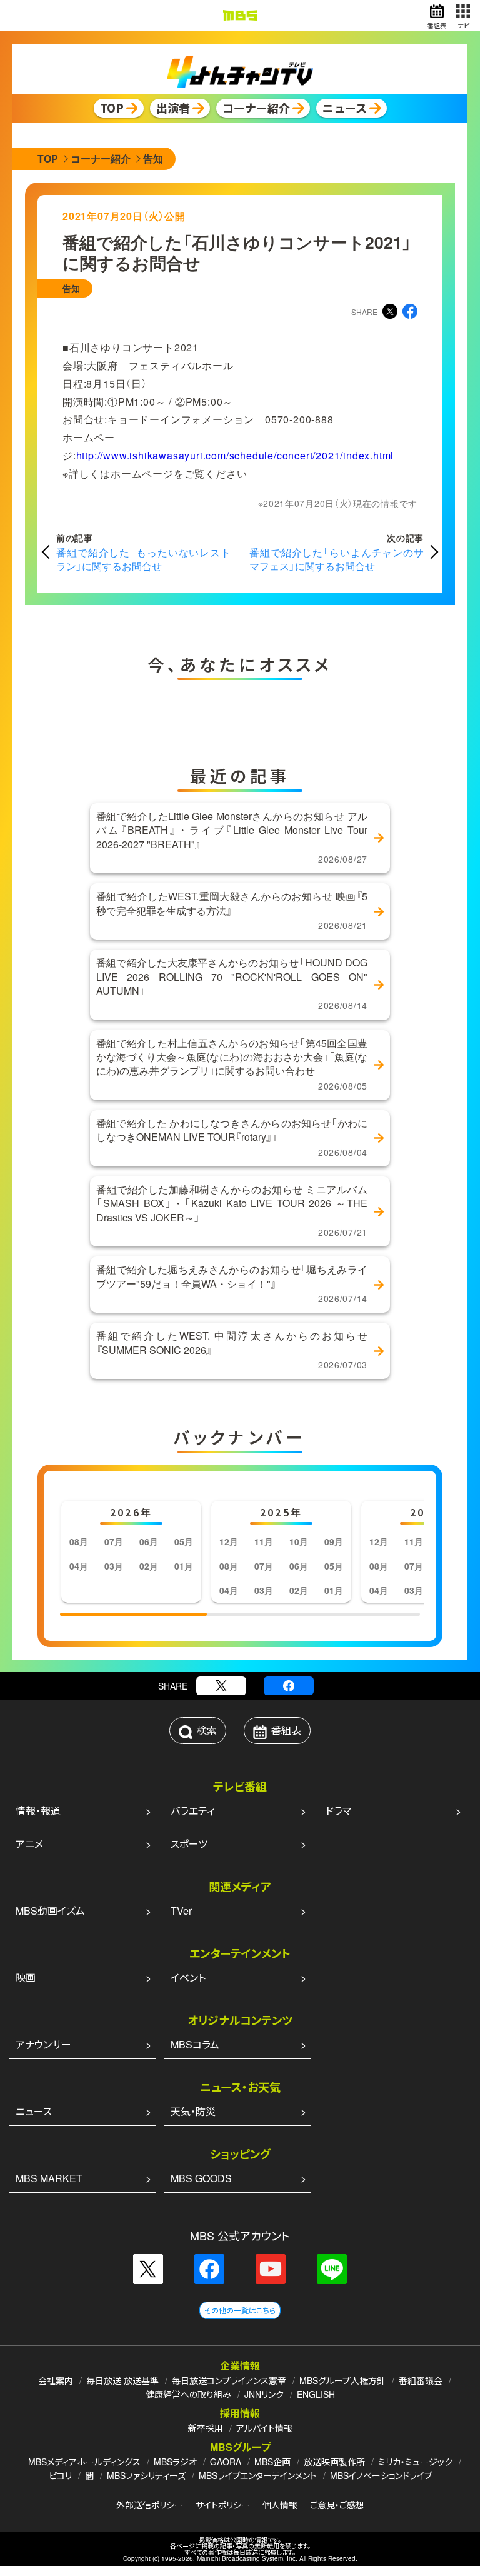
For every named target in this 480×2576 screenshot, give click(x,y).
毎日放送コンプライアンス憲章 (229, 2380)
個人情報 (280, 2505)
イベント (188, 1977)
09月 (334, 1541)
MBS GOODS (201, 2178)
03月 (114, 1566)
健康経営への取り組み (188, 2394)
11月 (264, 1541)
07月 (114, 1541)
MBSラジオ (175, 2462)
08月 (79, 1541)
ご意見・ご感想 (337, 2505)
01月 (184, 1566)
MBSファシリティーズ (146, 2475)
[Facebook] (289, 1686)
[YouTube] (271, 2269)
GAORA (226, 2462)
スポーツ (189, 1844)
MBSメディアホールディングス (84, 2462)
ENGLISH (316, 2394)
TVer (181, 1911)
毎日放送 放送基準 (122, 2380)
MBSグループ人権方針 (342, 2380)
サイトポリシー (223, 2505)
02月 (149, 1566)
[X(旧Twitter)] (221, 1686)
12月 (229, 1541)
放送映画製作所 (334, 2462)
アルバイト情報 (264, 2428)
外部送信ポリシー (150, 2505)
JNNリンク (264, 2394)
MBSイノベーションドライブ (381, 2475)
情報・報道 (38, 1811)
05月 (184, 1541)
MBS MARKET (49, 2178)
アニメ (29, 1844)
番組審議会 (421, 2380)
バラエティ (192, 1811)
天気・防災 (193, 2111)
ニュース (34, 2111)
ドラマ (338, 1811)
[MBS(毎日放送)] (240, 15)
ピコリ (60, 2475)
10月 (299, 1541)
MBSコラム (195, 2044)
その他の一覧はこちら (240, 2310)
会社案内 (56, 2380)
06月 (149, 1541)
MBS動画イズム (50, 1911)
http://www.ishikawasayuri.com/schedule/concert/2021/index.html (235, 455)
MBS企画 (272, 2462)
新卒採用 (206, 2428)
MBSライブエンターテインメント (258, 2475)
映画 (26, 1977)
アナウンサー (43, 2044)
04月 (79, 1566)
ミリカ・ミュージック (415, 2462)
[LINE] (332, 2269)
